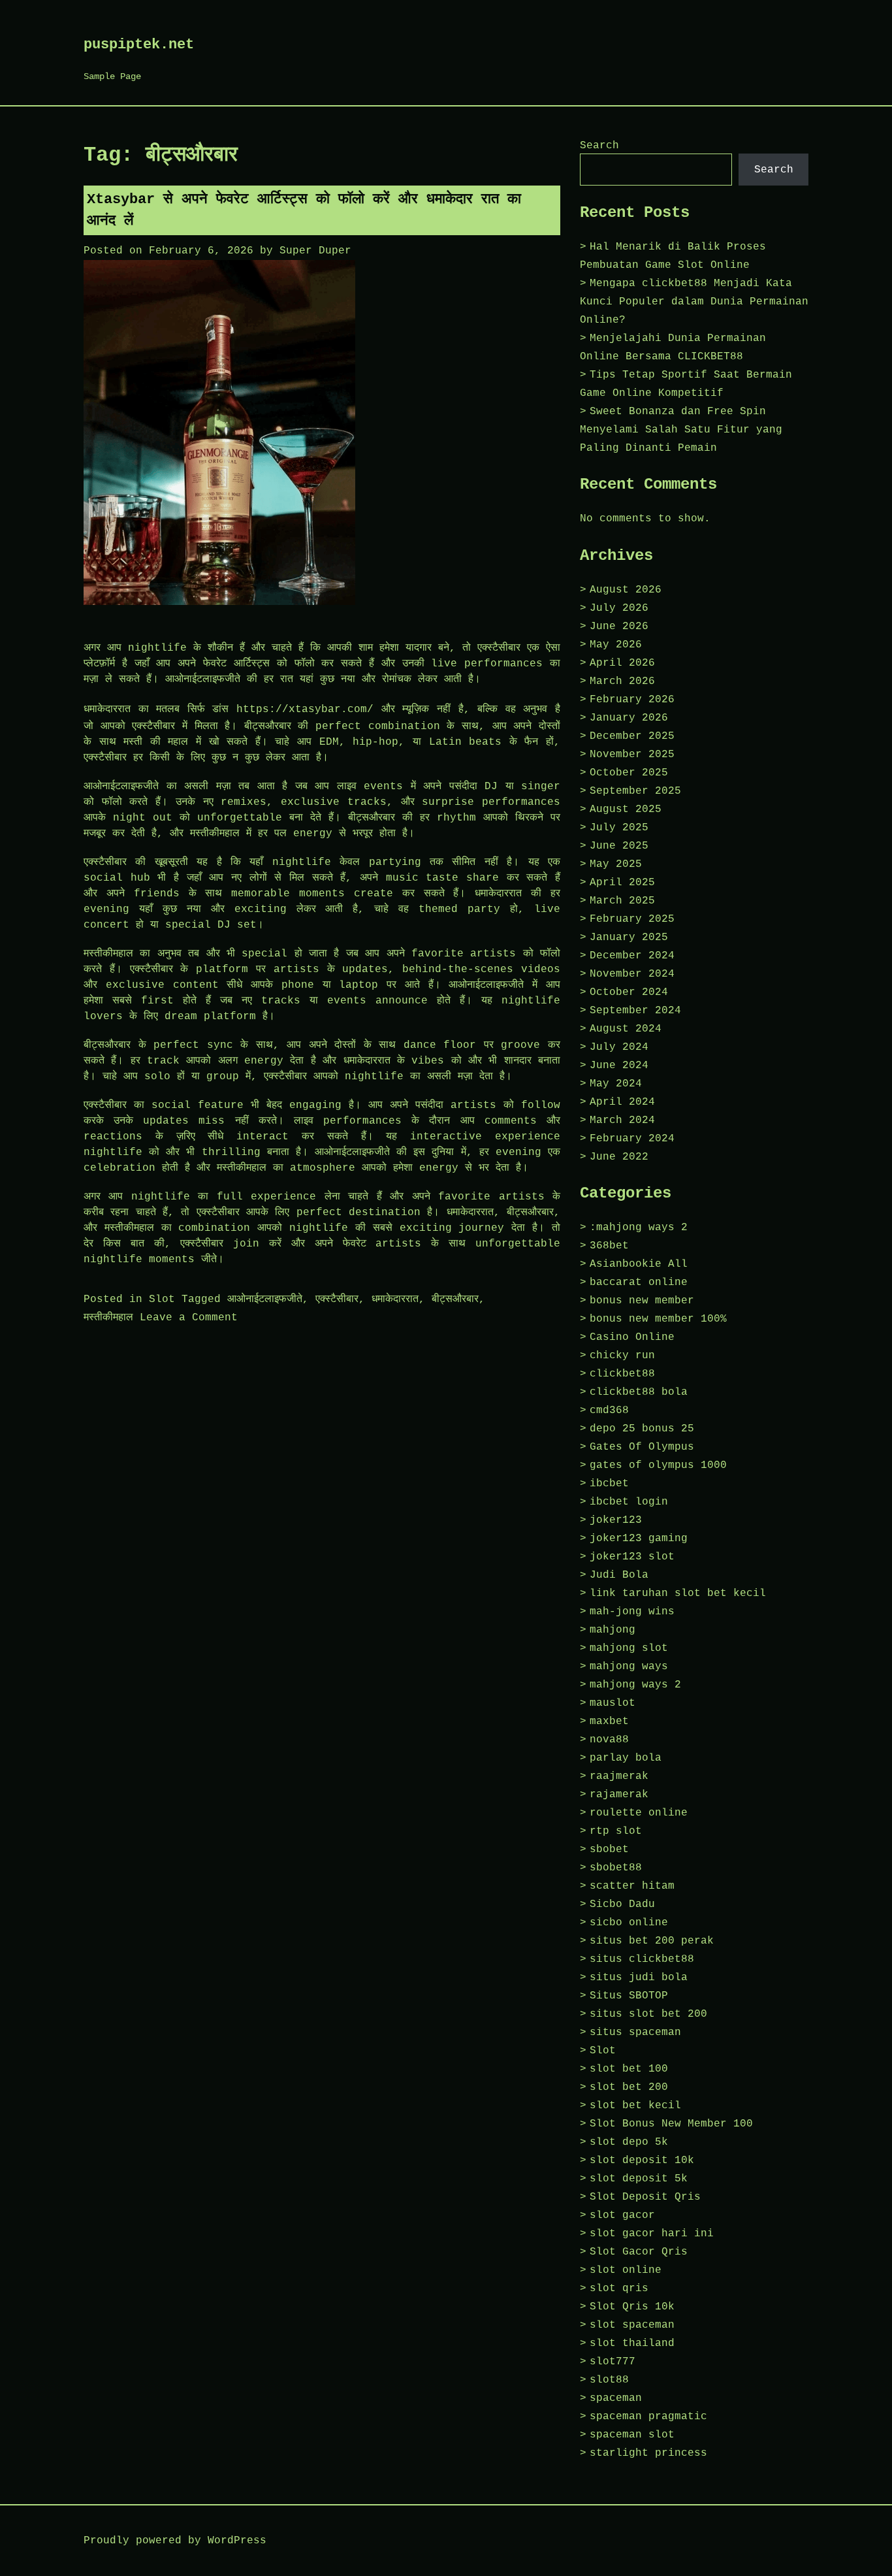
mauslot (613, 1703)
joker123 (616, 1520)
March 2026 (622, 681)
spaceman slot (632, 2435)
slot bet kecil (635, 2106)
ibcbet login (629, 1502)
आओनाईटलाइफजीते (265, 1299)
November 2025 (632, 755)
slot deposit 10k (642, 2160)
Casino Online (632, 1337)
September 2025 (635, 791)
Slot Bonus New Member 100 (671, 2124)
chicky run (622, 1356)
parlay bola (626, 1758)
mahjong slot (629, 1648)
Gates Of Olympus (642, 1447)
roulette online (639, 1813)
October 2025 (629, 773)
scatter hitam (632, 1886)
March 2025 (622, 901)
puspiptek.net (139, 45)
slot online (626, 2270)
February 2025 (632, 919)
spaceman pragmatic (648, 2417)
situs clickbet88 (642, 1959)
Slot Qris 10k (632, 2307)
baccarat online (639, 1282)
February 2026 (632, 700)
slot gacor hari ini (652, 2234)
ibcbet (609, 1484)
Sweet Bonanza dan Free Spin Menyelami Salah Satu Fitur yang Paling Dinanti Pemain (681, 430)
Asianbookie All (639, 1264)
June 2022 (619, 1157)
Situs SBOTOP (629, 1996)
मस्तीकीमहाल (108, 1318)
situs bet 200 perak (652, 1941)
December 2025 (632, 736)
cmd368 (609, 1410)
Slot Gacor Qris (639, 2252)
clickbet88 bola (639, 1392)
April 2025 (622, 883)
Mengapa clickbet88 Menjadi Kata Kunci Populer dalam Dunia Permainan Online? (694, 302)
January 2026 (629, 718)
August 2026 (626, 590)
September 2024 (635, 1011)
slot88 (609, 2380)
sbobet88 (616, 1868)
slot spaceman (632, 2325)
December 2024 (632, 956)
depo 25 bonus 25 (642, 1429)
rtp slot (616, 1831)
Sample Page (112, 76)
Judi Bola (619, 1575)
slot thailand (632, 2343)
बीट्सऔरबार (455, 1299)
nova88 (609, 1740)
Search (599, 146)
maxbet (609, 1721)
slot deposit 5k (639, 2179)
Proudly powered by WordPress (175, 2541)
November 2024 (632, 974)
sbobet (609, 1850)
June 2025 (619, 846)
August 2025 (626, 809)
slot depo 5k (629, 2142)
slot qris (619, 2289)
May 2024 (616, 1084)
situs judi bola (639, 1978)
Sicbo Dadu (622, 1904)
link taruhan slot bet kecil (678, 1593)
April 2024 (622, 1102)
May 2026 (616, 645)
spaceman (616, 2398)
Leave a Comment (189, 1318)
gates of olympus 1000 (658, 1465)
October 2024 (629, 992)
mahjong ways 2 (635, 1685)
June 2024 (619, 1066)
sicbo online (629, 1923)
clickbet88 (622, 1374)
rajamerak (619, 1795)
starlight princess (648, 2453)
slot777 (613, 2362)
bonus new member (642, 1301)
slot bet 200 (629, 2087)
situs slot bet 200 (648, 2014)
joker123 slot (632, 1557)
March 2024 (622, 1120)
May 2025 (616, 864)
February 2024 (632, 1139)
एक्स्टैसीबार (337, 1299)
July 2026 (619, 608)
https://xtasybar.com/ (305, 709)
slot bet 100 (629, 2069)
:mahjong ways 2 (639, 1228)
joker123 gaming (639, 1539)
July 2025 (619, 828)
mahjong (613, 1630)
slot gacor (622, 2215)
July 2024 (619, 1047)
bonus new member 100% (658, 1319)
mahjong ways (629, 1667)
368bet (609, 1246)
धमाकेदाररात (395, 1299)
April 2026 (622, 663)
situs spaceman (635, 2032)
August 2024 (626, 1029)
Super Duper (315, 251)
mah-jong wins (632, 1612)
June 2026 (619, 627)
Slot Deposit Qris (645, 2197)
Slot (162, 1299)
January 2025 (629, 937)
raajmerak (619, 1776)
